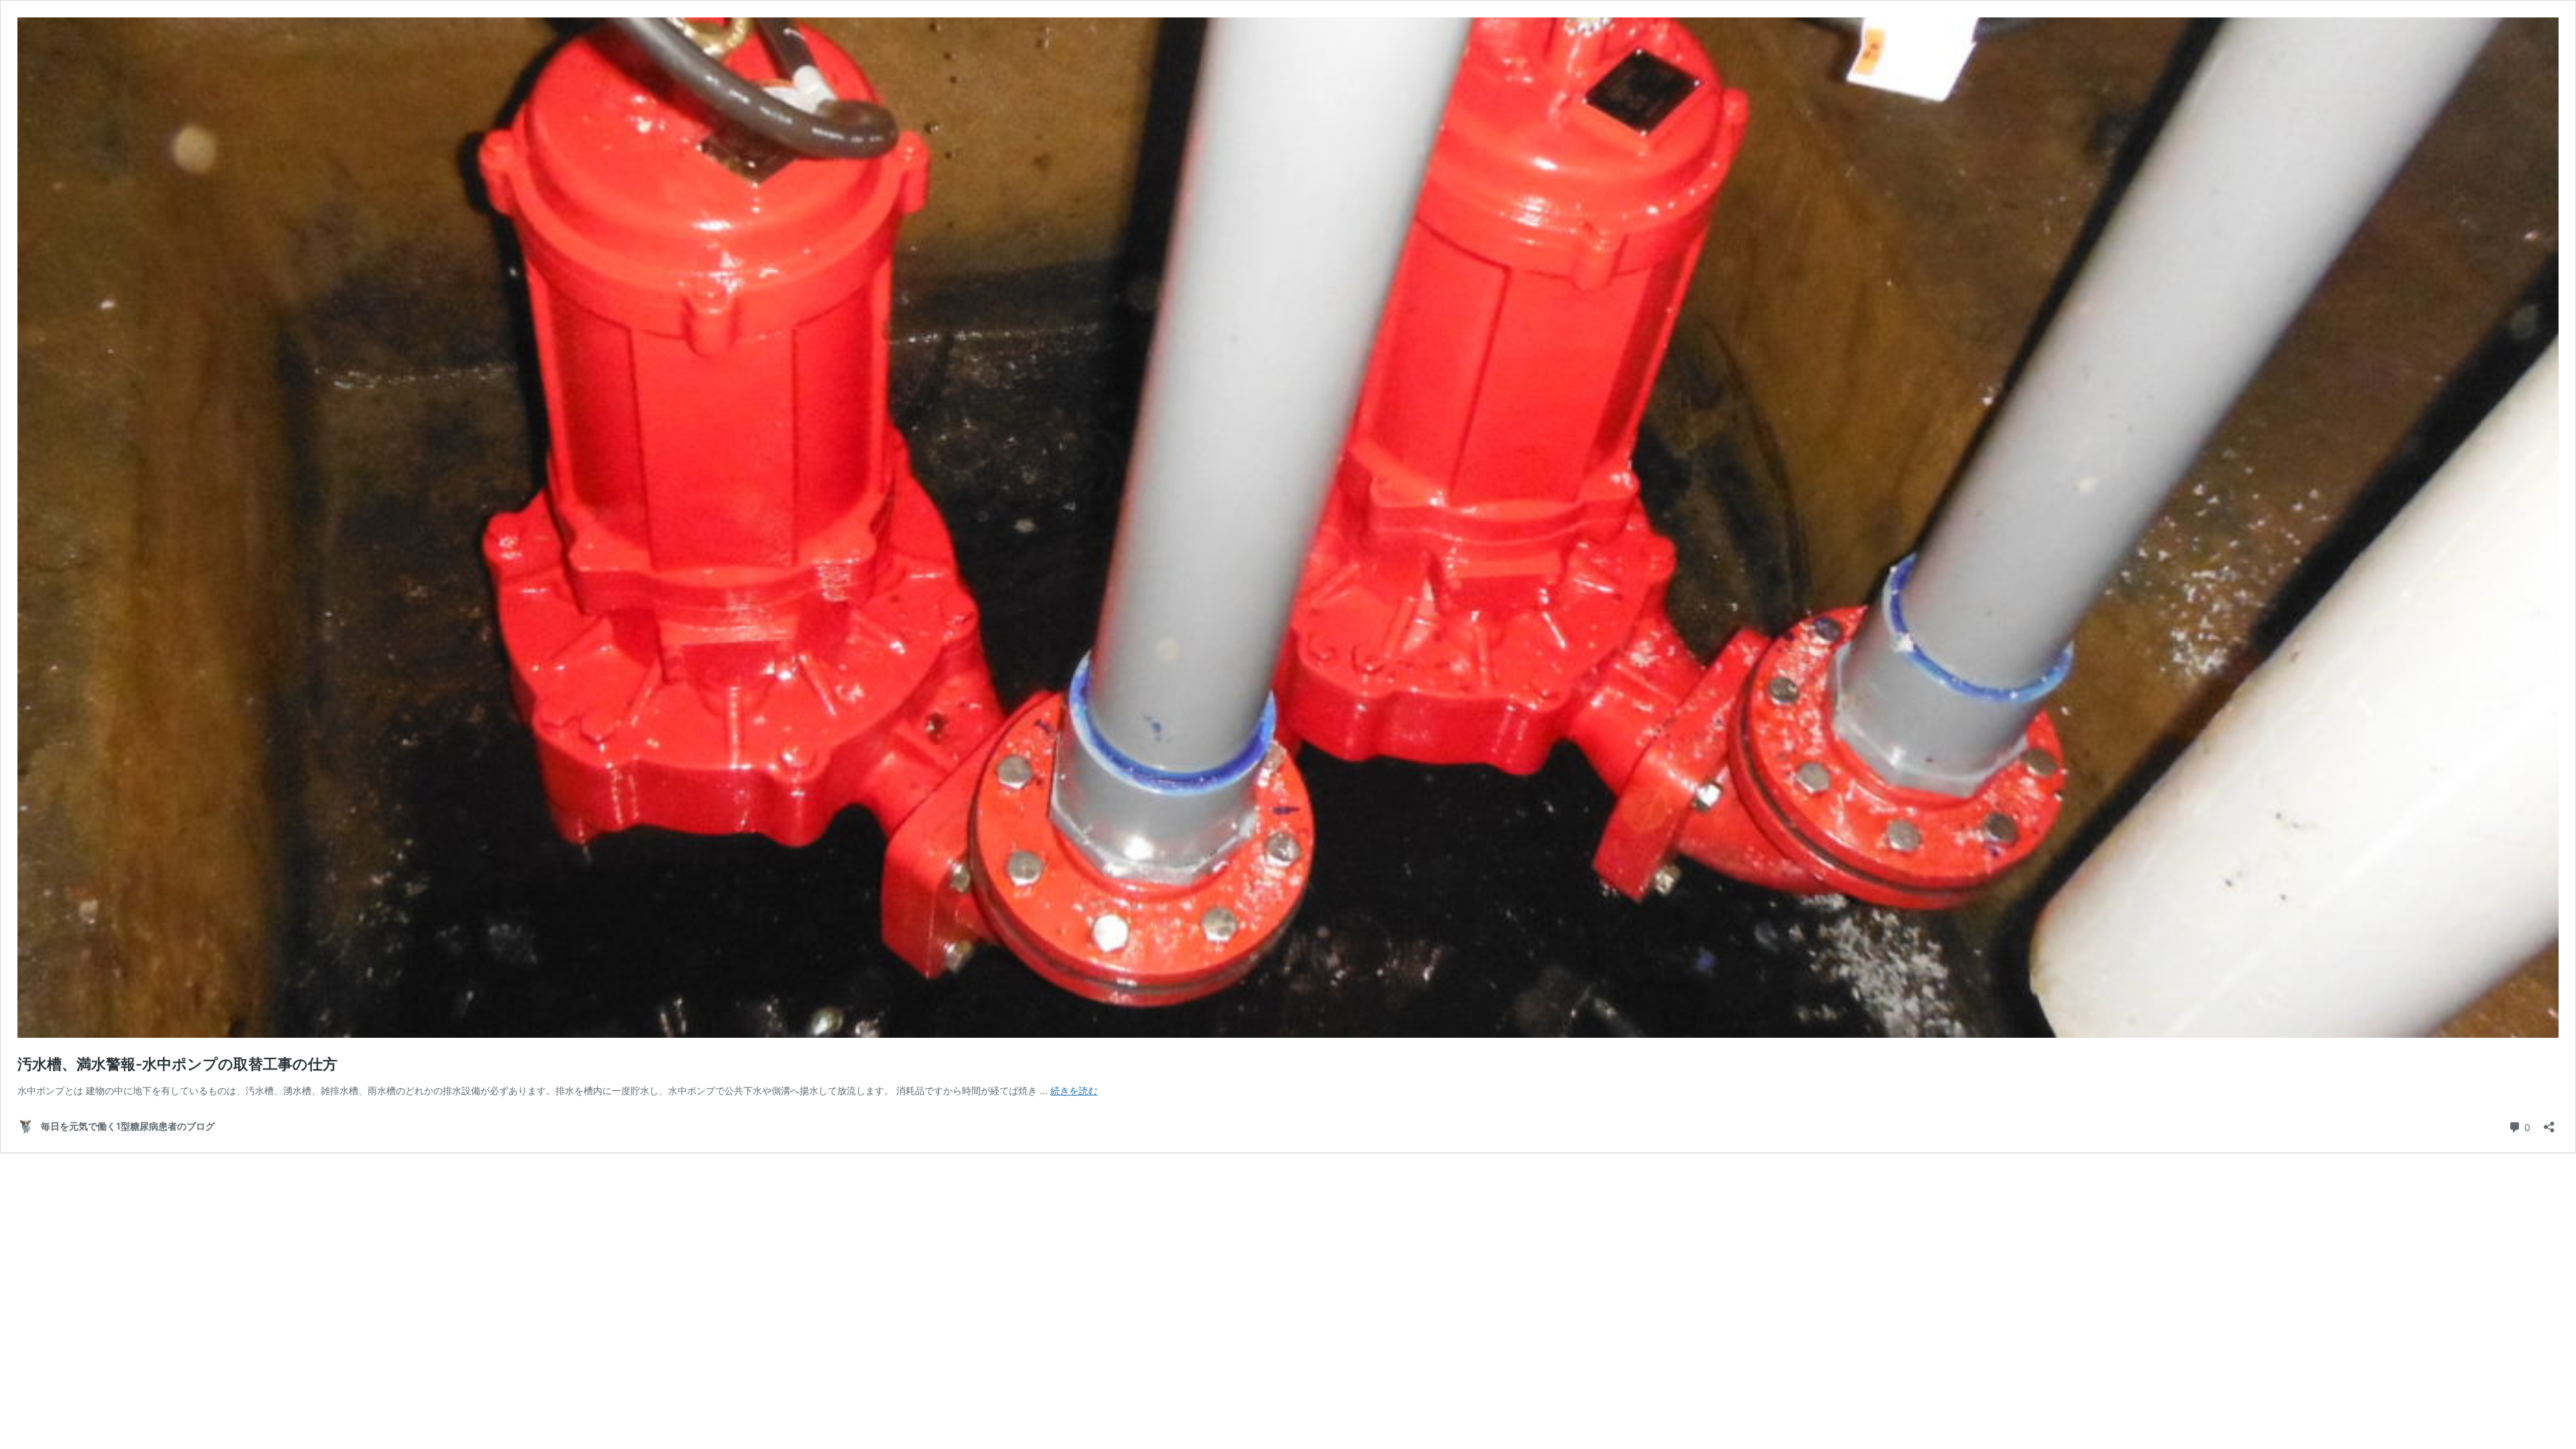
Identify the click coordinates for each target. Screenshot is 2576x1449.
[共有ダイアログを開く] (2549, 1123)
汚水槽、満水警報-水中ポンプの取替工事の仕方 (177, 1064)
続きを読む (1074, 1090)
